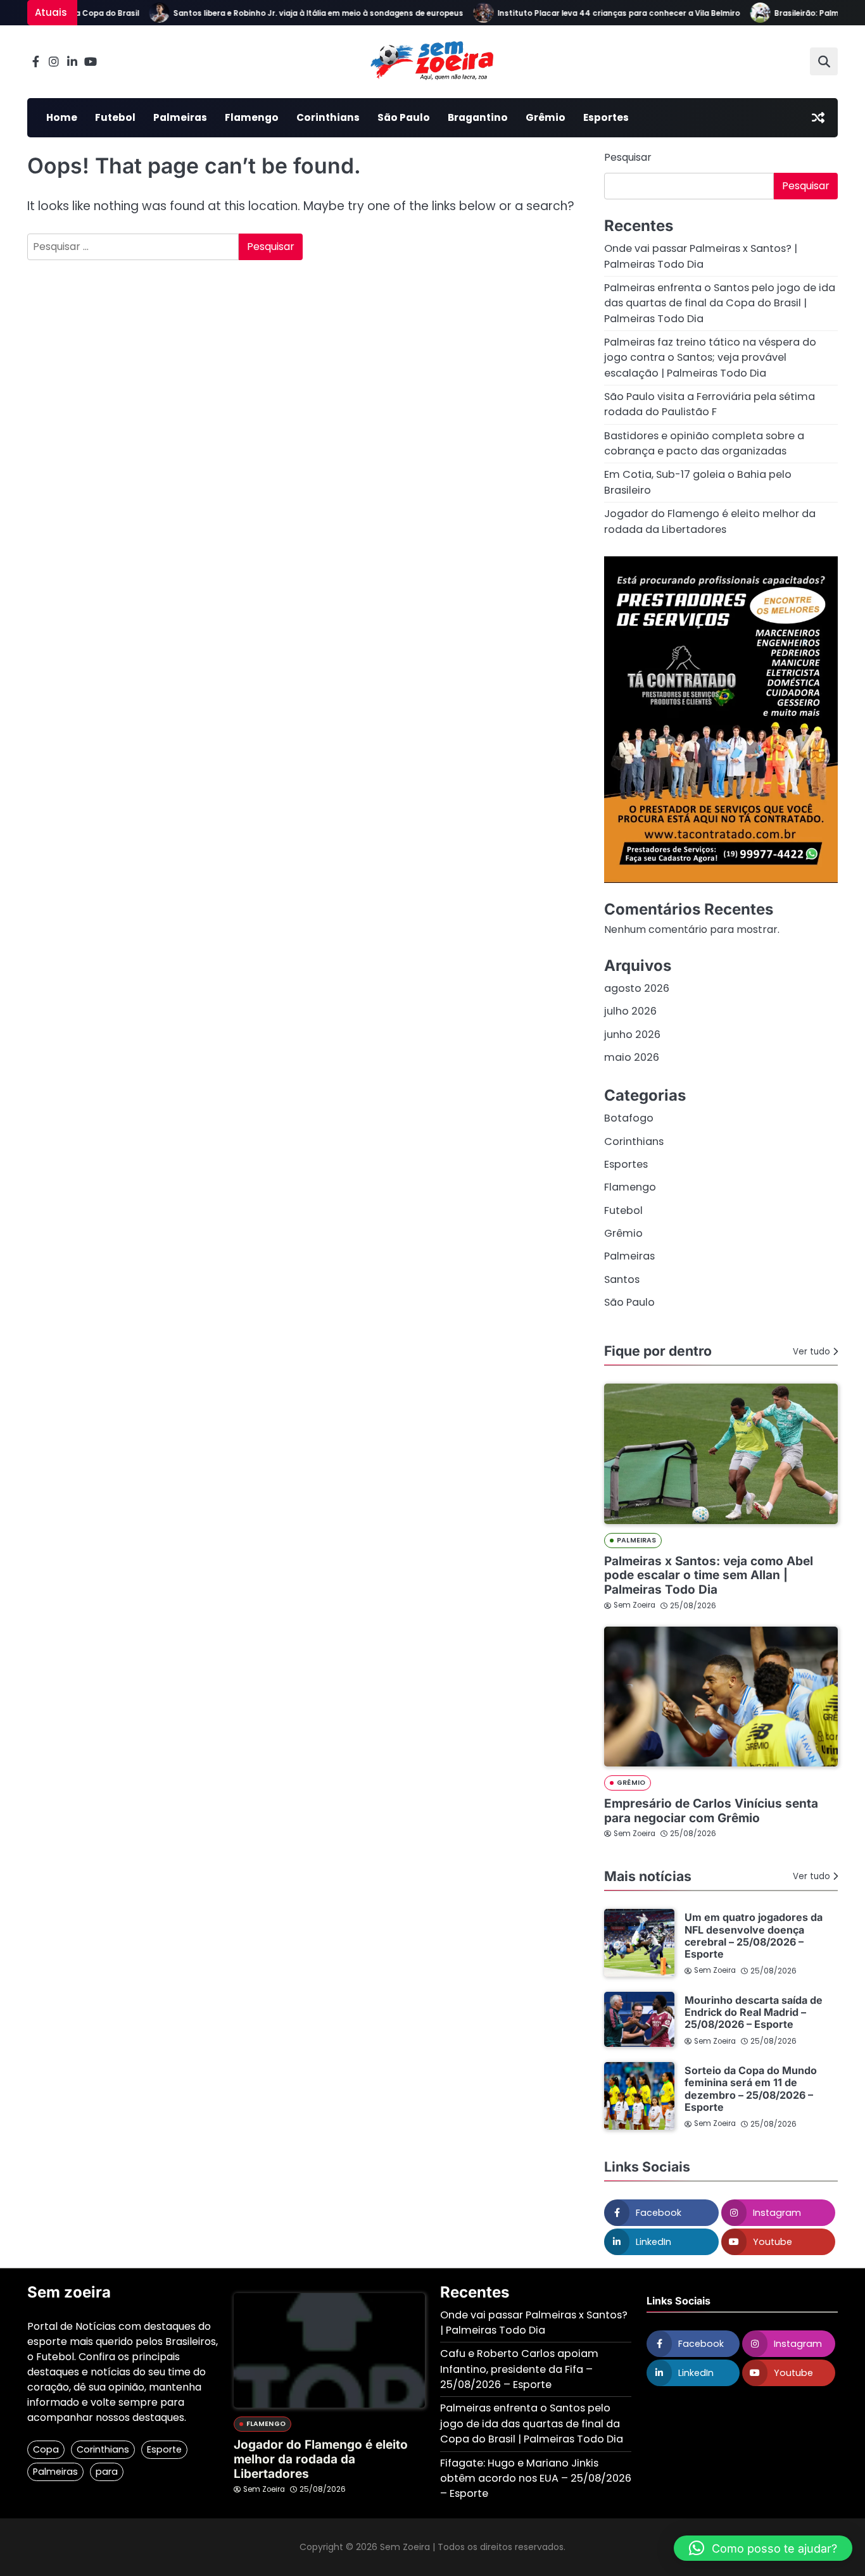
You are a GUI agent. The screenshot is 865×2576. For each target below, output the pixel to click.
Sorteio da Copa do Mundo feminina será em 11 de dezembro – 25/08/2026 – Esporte (751, 2089)
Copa (46, 2449)
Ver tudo (811, 1352)
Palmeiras (180, 117)
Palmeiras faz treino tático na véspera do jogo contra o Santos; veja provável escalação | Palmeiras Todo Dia (710, 358)
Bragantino (478, 117)
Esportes (606, 117)
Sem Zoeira (635, 1605)
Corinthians (328, 117)
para (107, 2472)
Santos (622, 1279)
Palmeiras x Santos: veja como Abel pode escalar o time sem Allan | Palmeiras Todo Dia (709, 1576)
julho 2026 (630, 1011)
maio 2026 (632, 1057)
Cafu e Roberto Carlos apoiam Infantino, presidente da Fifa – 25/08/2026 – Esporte (519, 2369)
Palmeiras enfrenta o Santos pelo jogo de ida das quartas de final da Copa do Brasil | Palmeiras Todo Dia (720, 303)
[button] (763, 2548)
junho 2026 (632, 1035)
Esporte (164, 2449)
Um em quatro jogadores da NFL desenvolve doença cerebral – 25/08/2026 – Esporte (754, 1935)
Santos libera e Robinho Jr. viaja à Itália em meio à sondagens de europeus (294, 13)
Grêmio (546, 117)
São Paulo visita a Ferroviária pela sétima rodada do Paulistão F (710, 404)
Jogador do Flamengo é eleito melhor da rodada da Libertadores (710, 521)
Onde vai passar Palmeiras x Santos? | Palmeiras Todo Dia (701, 256)
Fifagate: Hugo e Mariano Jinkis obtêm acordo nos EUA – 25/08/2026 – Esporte (536, 2479)
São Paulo (404, 117)
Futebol (115, 117)
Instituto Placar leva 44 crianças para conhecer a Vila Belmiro (595, 13)
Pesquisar (628, 157)
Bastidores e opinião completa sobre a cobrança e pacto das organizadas (704, 443)
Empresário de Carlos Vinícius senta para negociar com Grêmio (711, 1811)
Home (62, 117)
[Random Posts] (818, 118)
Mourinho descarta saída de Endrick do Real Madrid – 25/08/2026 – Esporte (754, 2012)
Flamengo (252, 117)
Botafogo (629, 1118)
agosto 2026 (637, 988)
